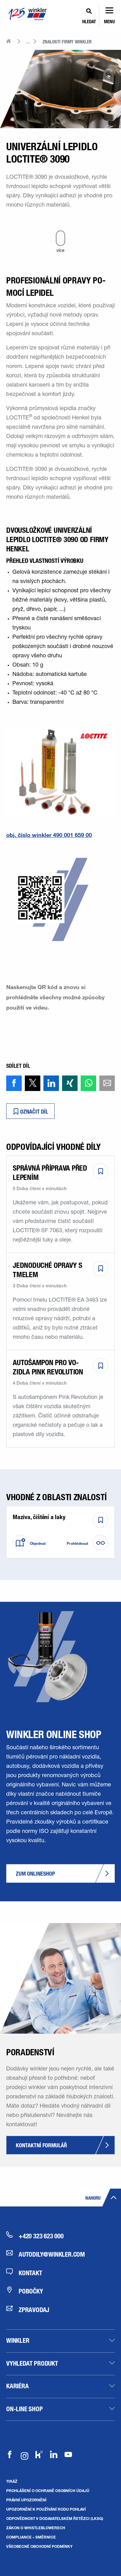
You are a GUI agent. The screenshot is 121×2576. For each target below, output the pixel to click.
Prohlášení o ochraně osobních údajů (48, 2491)
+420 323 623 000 (41, 2236)
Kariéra (18, 2386)
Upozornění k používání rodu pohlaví (46, 2509)
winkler (18, 2340)
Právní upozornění (26, 2500)
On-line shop (25, 2409)
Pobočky (31, 2291)
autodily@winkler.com (52, 2254)
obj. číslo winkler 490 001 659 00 (49, 835)
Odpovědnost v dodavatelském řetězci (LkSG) (55, 2518)
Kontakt (30, 2273)
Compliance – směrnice (31, 2537)
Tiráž (12, 2481)
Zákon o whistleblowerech (36, 2528)
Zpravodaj (34, 2310)
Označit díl (34, 1112)
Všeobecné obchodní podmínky (39, 2546)
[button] (14, 1083)
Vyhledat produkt (32, 2363)
